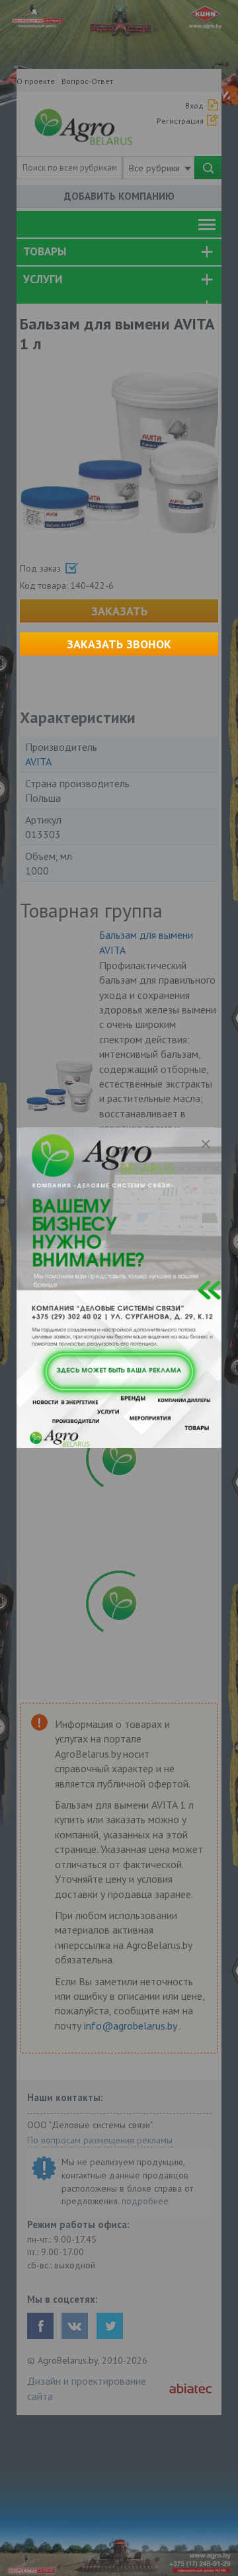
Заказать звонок (119, 644)
